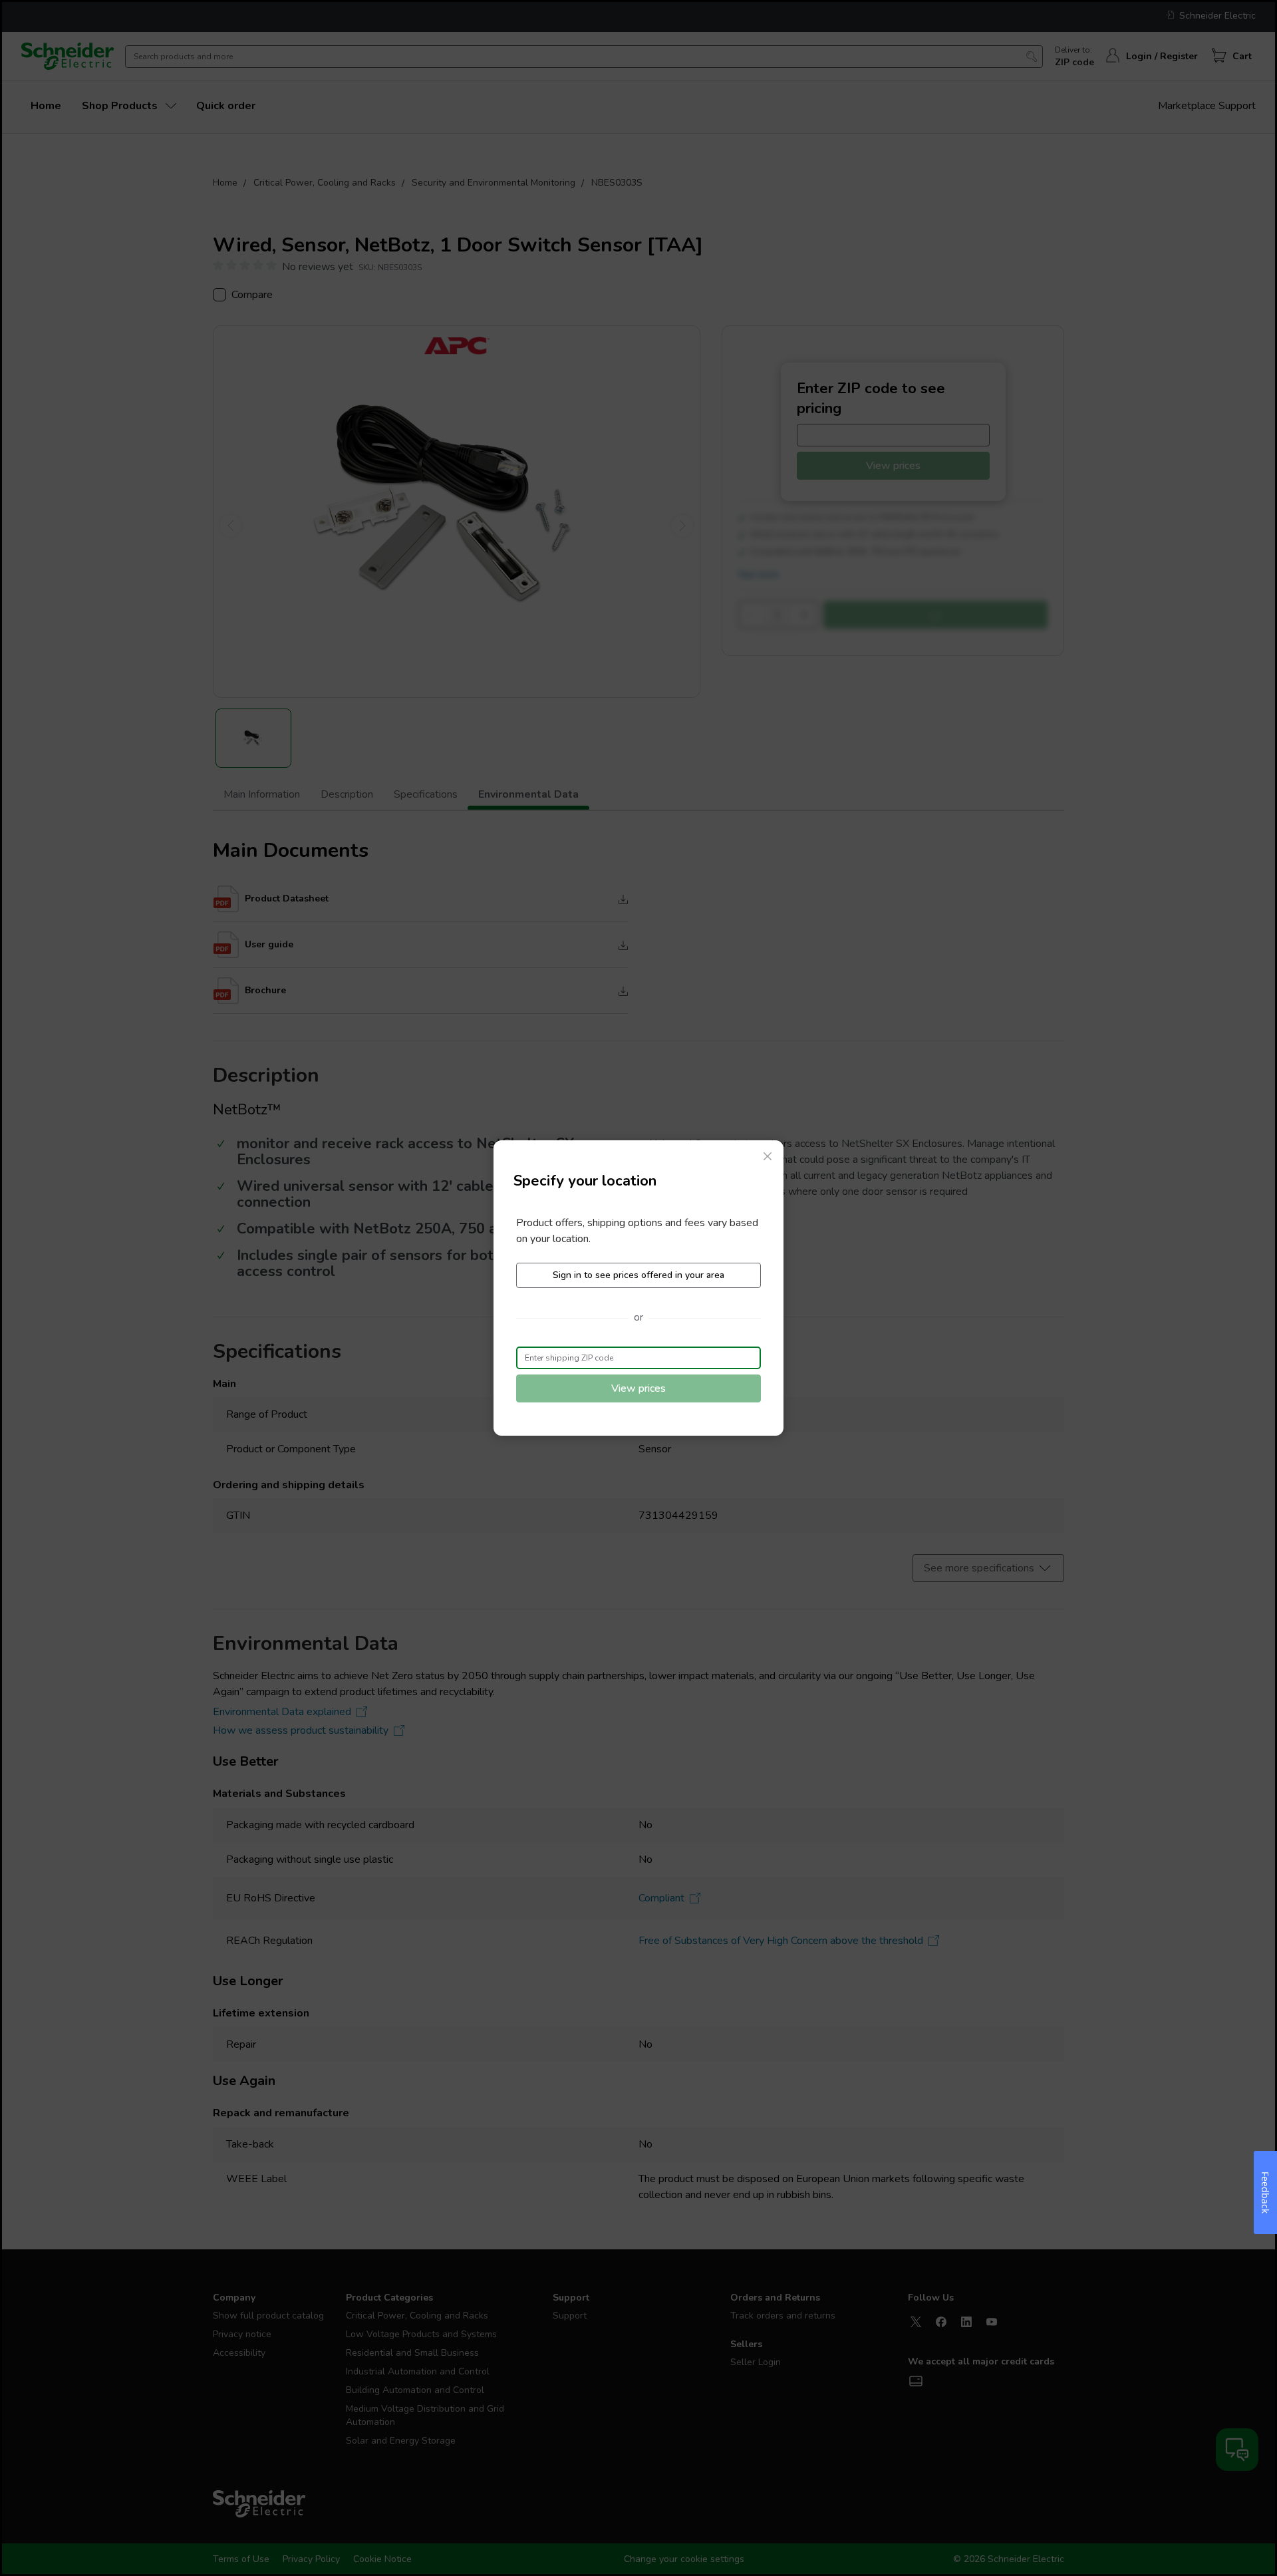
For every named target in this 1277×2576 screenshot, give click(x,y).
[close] (768, 1156)
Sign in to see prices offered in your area (638, 1275)
